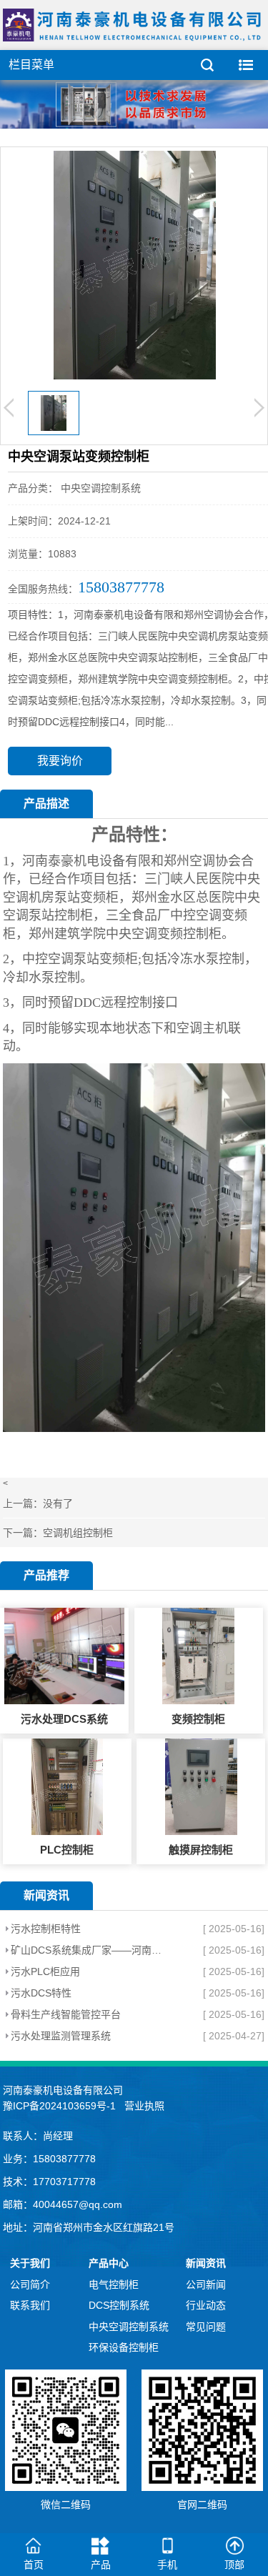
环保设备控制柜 (124, 2347)
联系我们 (30, 2305)
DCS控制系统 (119, 2305)
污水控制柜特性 (46, 1929)
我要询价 (60, 761)
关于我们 (30, 2263)
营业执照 (144, 2106)
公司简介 (30, 2284)
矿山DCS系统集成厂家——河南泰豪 (87, 1950)
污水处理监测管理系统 (61, 2036)
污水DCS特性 (41, 1993)
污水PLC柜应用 (45, 1971)
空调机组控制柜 (78, 1533)
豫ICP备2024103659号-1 (59, 2106)
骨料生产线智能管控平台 (66, 2014)
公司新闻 (206, 2284)
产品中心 (109, 2263)
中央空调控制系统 (129, 2327)
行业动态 (206, 2305)
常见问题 (206, 2327)
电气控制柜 (114, 2284)
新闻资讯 (206, 2263)
